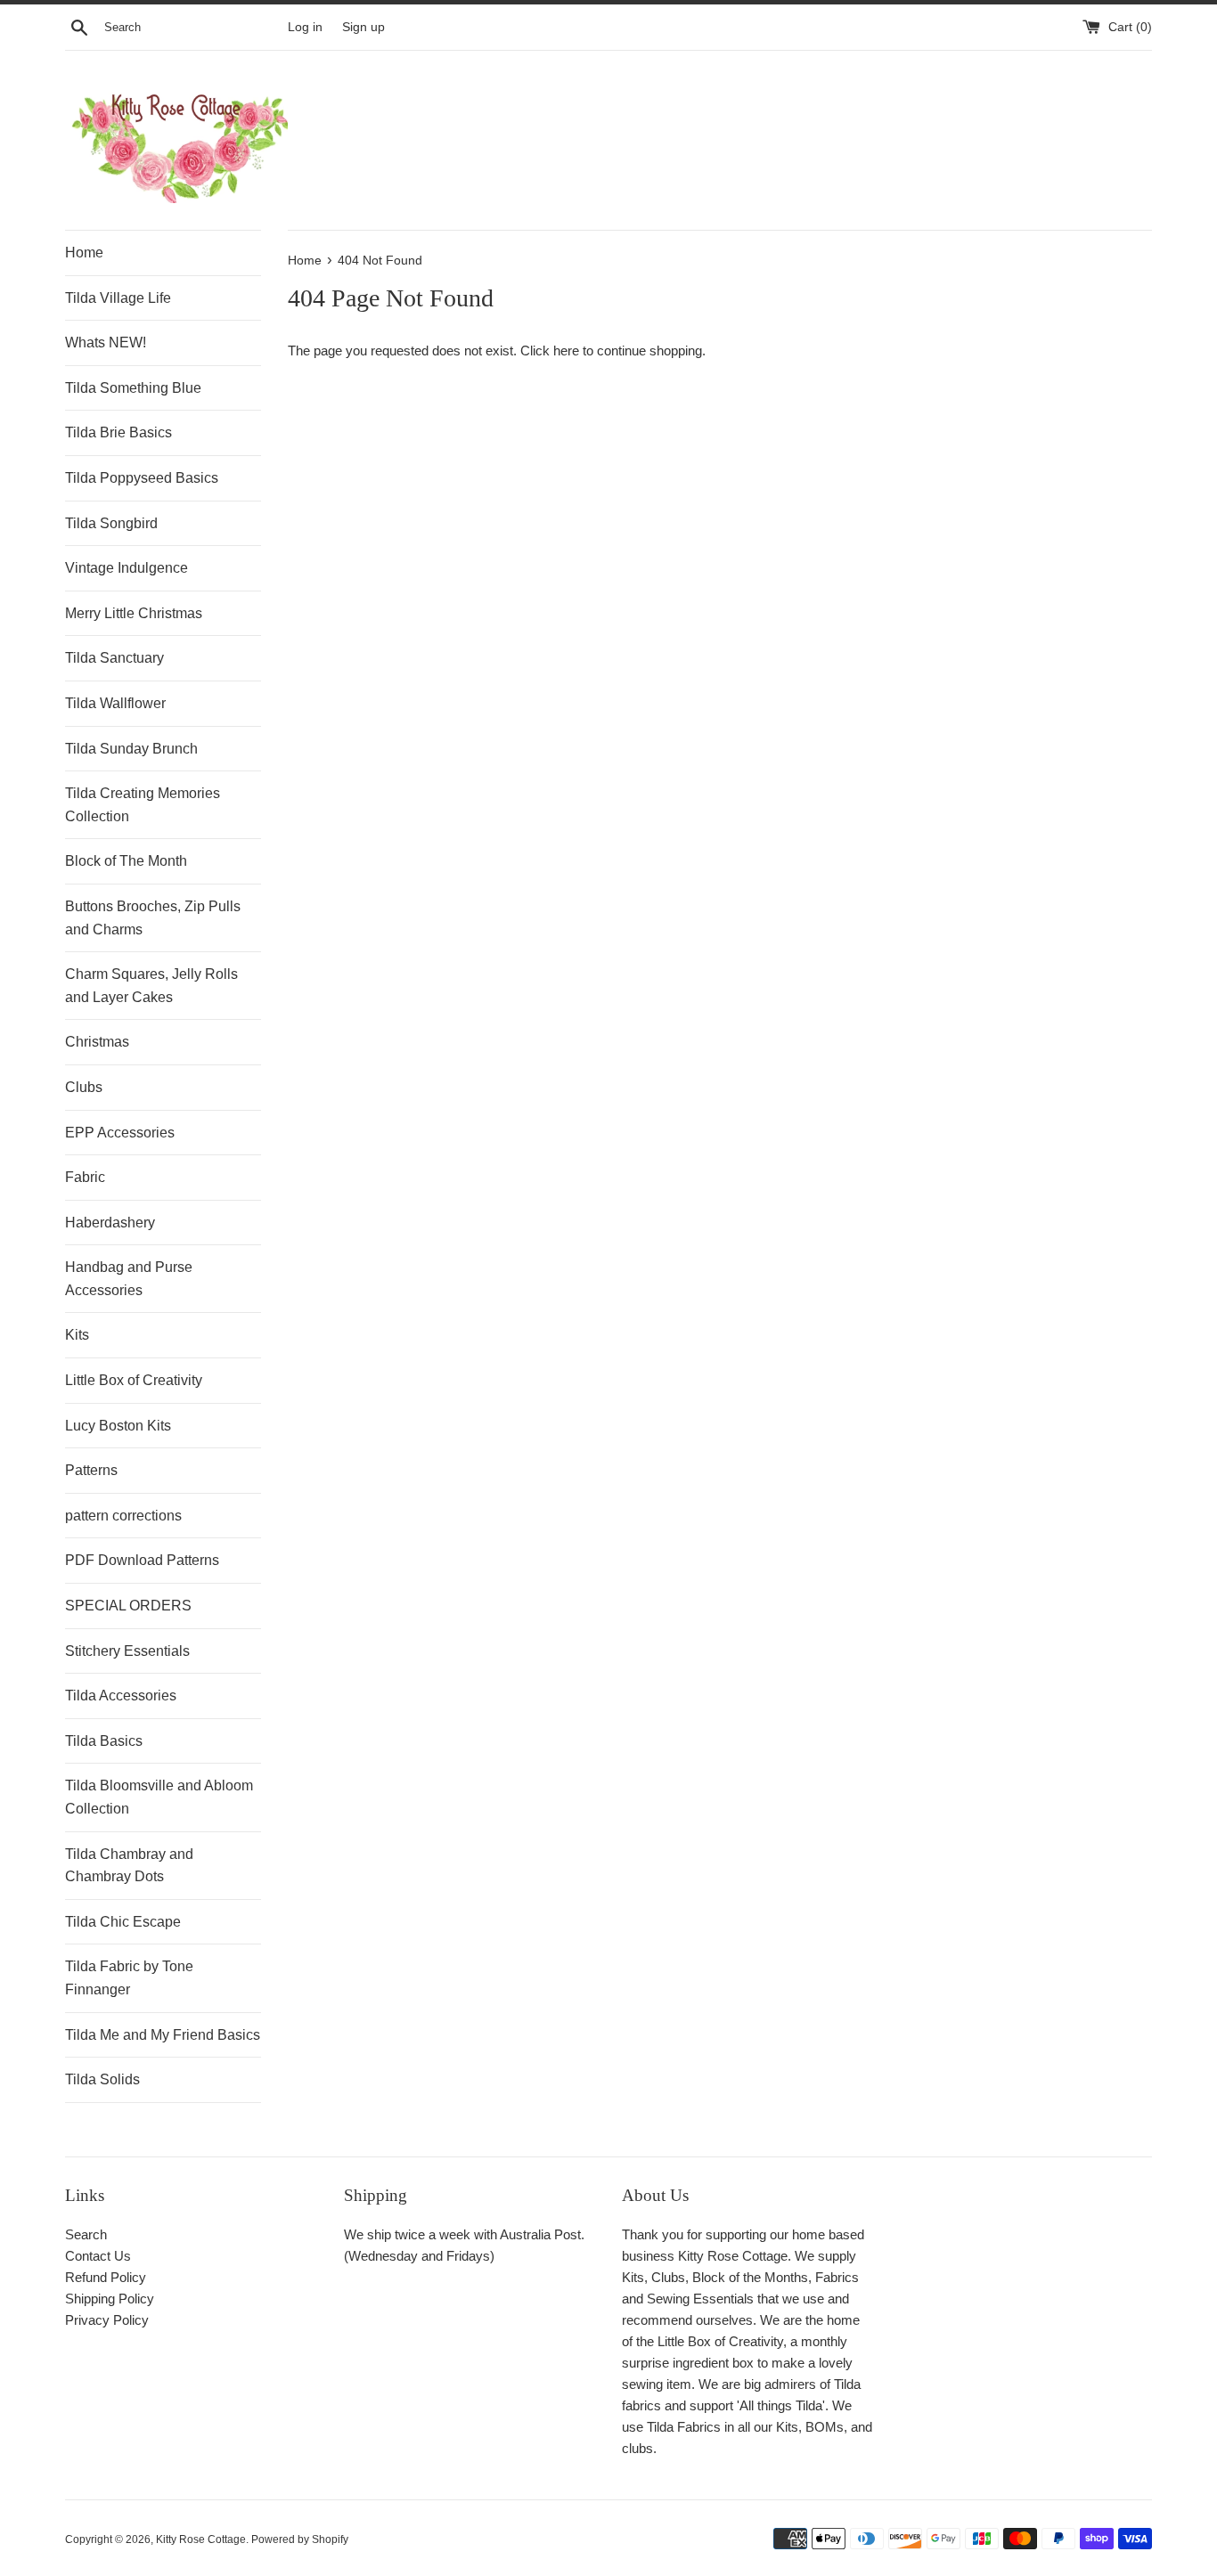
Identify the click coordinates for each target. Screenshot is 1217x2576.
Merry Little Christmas (134, 613)
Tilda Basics (104, 1741)
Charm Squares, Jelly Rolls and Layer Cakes (151, 986)
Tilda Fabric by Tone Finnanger (129, 1978)
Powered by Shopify (300, 2539)
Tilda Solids (102, 2079)
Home (84, 253)
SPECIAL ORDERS (128, 1606)
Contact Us (98, 2256)
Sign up (363, 27)
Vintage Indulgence (127, 568)
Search (86, 2234)
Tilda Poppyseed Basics (142, 478)
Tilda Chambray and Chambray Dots (129, 1866)
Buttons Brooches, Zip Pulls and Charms (153, 918)
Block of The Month (126, 861)
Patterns (91, 1470)
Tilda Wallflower (115, 703)
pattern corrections (123, 1516)
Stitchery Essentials (127, 1651)
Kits (77, 1335)
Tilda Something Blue (133, 388)
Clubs (84, 1087)
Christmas (97, 1042)
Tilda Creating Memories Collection (143, 805)
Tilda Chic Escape (123, 1922)
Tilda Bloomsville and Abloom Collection (159, 1797)
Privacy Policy (107, 2320)
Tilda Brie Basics (118, 432)
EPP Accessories (120, 1133)
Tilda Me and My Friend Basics (163, 2035)
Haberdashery (110, 1223)
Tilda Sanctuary (114, 658)
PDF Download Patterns (142, 1560)
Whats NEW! (106, 342)
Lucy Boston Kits (118, 1426)
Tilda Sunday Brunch (131, 749)
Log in (305, 27)
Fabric (85, 1177)
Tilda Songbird (111, 523)
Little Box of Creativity (134, 1380)
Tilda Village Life (118, 298)
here (566, 351)
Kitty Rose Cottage (201, 2539)
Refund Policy (106, 2277)
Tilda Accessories (121, 1696)
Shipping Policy (110, 2299)
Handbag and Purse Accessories (129, 1279)
